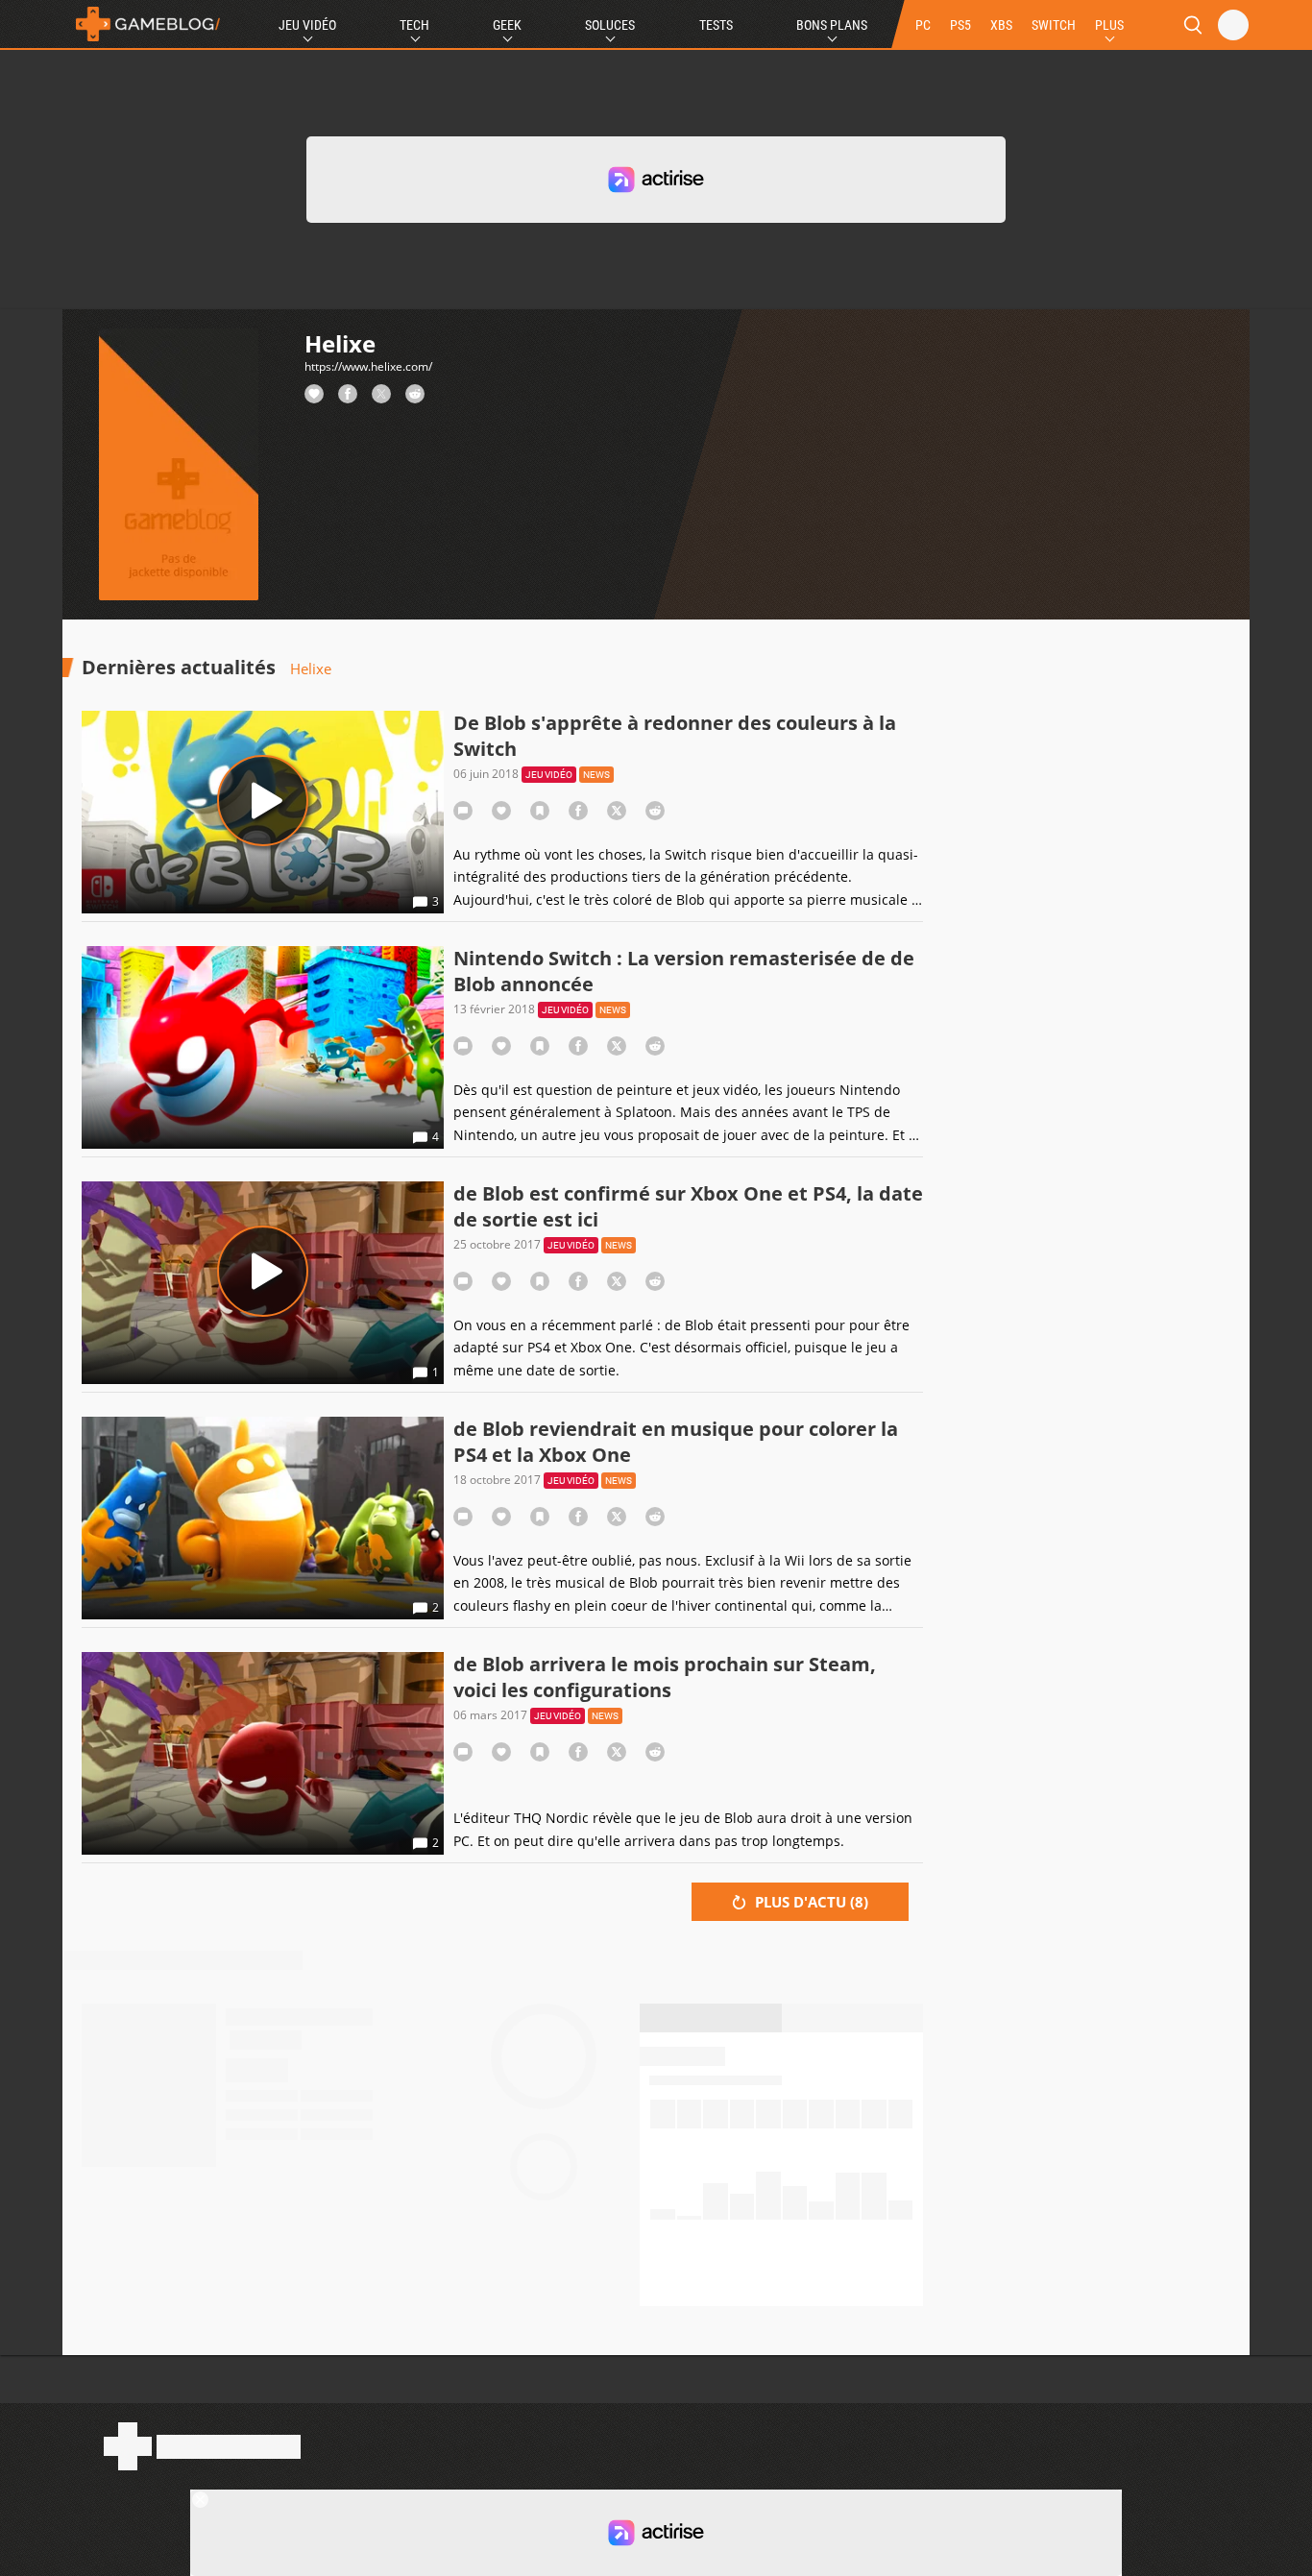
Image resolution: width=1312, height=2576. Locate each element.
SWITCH (1054, 25)
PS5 (960, 25)
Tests (716, 25)
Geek (507, 25)
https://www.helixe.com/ (368, 366)
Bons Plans (832, 25)
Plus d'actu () (810, 1902)
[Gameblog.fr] (143, 24)
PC (923, 25)
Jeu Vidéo (307, 25)
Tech (414, 25)
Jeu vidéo (549, 775)
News (596, 775)
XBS (1001, 25)
